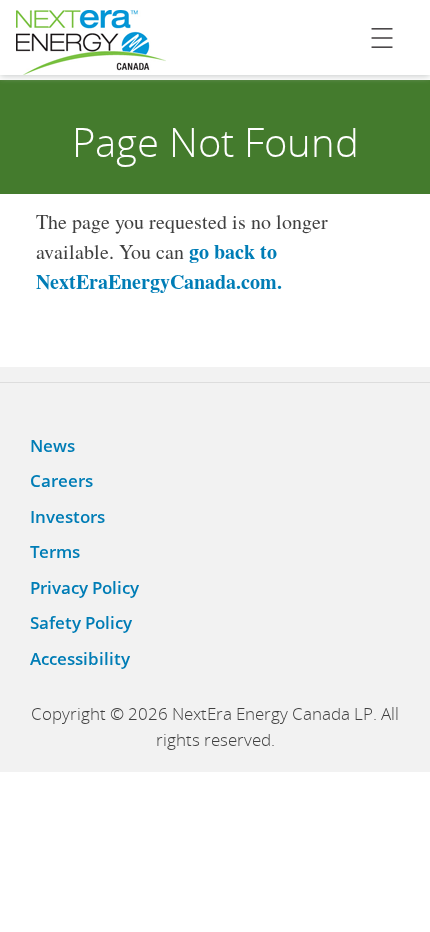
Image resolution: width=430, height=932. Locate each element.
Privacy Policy (84, 587)
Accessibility (80, 658)
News (52, 445)
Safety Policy (81, 622)
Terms (55, 551)
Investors (67, 516)
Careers (61, 480)
